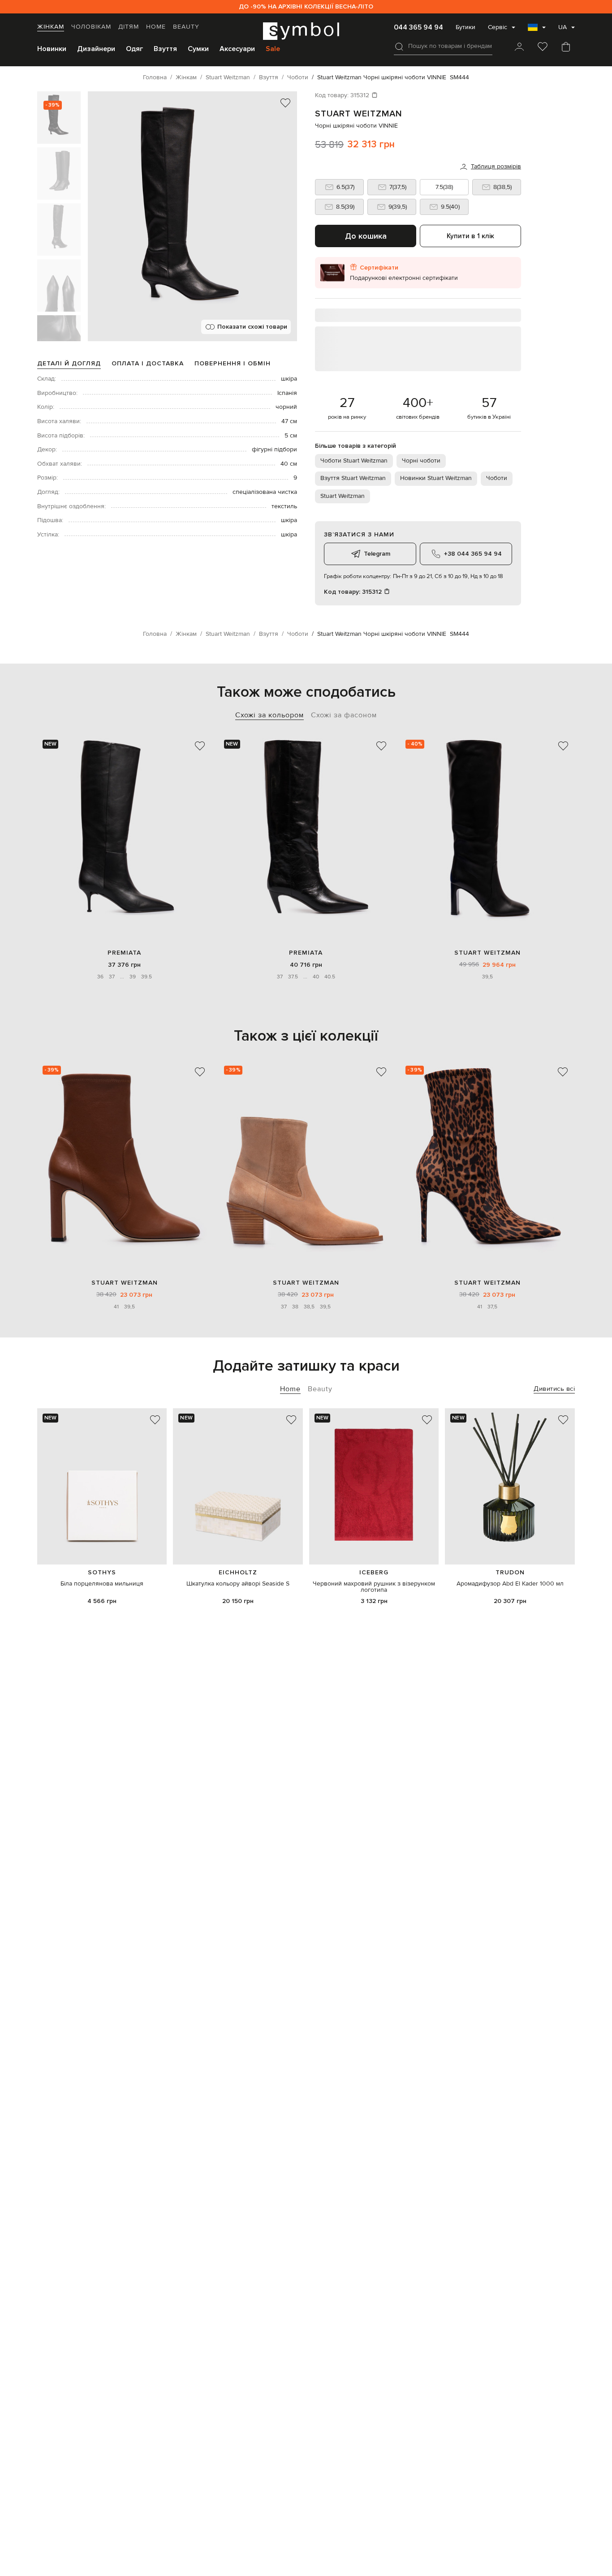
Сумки (198, 49)
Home (156, 27)
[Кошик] (566, 47)
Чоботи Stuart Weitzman (354, 461)
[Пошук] (399, 47)
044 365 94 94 (418, 27)
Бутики (465, 27)
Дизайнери (96, 49)
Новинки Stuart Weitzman (436, 478)
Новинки (52, 49)
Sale (273, 49)
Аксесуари (237, 49)
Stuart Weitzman (359, 114)
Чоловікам (91, 27)
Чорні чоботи (421, 461)
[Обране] (543, 47)
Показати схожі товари (252, 327)
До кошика (366, 236)
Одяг (134, 49)
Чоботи (497, 478)
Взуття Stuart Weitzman (353, 478)
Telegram (377, 554)
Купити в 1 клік (470, 236)
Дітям (129, 27)
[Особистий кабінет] (519, 47)
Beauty (186, 27)
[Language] (537, 30)
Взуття (165, 49)
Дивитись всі (554, 1389)
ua (562, 27)
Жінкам (51, 27)
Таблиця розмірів (496, 167)
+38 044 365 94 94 (473, 554)
